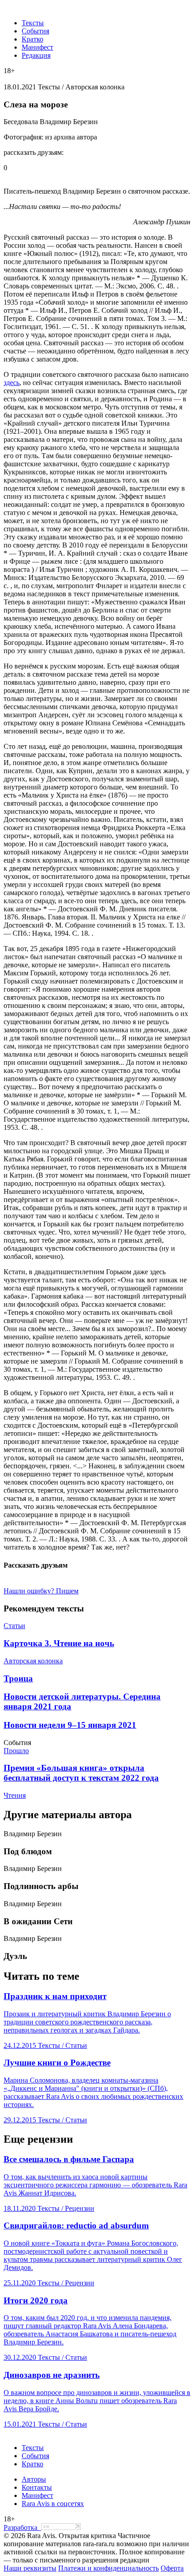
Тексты (33, 23)
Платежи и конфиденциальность (109, 2568)
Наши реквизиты (30, 2568)
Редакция (36, 55)
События (35, 31)
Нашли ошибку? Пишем (41, 1591)
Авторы (34, 2479)
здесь (12, 383)
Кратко (32, 39)
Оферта (172, 2568)
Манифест (37, 47)
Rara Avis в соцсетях (53, 2504)
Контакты (37, 2487)
